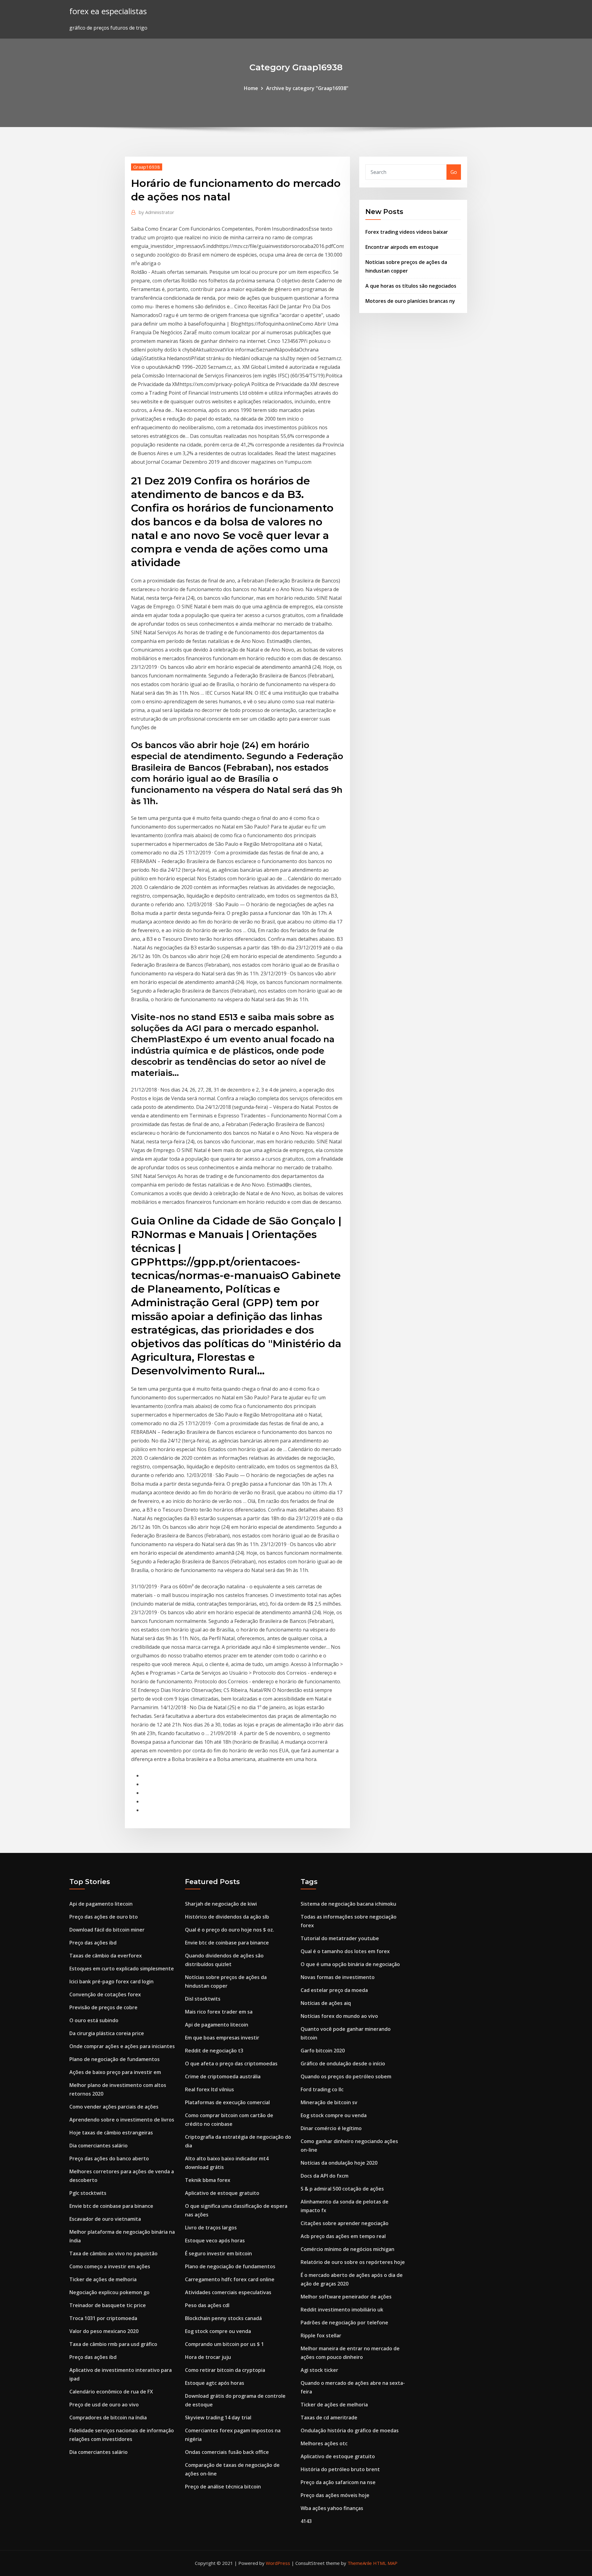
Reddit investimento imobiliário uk (342, 2310)
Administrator (156, 212)
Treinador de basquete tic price (108, 2305)
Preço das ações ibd (93, 1943)
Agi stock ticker (319, 2370)
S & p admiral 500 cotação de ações (342, 2189)
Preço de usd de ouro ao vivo (104, 2405)
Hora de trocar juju (208, 2357)
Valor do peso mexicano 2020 (104, 2331)
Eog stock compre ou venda (218, 2331)
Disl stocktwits (203, 1999)
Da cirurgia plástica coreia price (107, 2033)
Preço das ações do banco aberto (109, 2158)
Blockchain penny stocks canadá (223, 2318)
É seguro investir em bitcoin (218, 2253)
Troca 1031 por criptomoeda (103, 2318)
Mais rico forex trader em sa (219, 2012)
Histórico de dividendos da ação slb (227, 1917)
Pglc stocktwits (88, 2193)
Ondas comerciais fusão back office (227, 2452)
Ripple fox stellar (321, 2335)
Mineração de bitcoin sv (329, 2102)
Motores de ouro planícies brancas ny (410, 301)
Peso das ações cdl (207, 2305)
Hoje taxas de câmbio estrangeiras (111, 2133)
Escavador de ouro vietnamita (105, 2219)
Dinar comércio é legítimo (331, 2128)
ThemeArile (360, 2563)
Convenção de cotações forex (105, 1994)
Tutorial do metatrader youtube (340, 1938)
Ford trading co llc (322, 2089)
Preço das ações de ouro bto (104, 1917)
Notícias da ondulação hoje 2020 (339, 2163)
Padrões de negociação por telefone (344, 2323)
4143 (306, 2521)
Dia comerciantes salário (99, 2146)
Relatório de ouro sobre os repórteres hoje (353, 2262)
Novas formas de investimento (338, 1977)
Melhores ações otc (324, 2443)
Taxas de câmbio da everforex (106, 1956)
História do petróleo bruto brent (340, 2469)
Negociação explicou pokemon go (109, 2292)
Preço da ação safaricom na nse (338, 2482)
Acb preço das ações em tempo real (343, 2236)
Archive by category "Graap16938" (307, 88)
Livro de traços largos (211, 2228)
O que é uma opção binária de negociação (350, 1964)
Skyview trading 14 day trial (218, 2418)
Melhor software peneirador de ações (346, 2297)
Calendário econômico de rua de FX (111, 2392)
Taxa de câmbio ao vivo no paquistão (113, 2253)
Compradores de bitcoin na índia (108, 2418)
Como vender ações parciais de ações (114, 2107)
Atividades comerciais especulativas (228, 2292)
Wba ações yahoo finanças (332, 2508)
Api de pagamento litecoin (101, 1904)
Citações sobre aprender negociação (345, 2223)
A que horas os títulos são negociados (411, 286)
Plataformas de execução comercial (227, 2102)
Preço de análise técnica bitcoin (223, 2487)
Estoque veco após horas (215, 2241)
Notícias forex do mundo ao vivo (339, 2016)
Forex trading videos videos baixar (407, 232)
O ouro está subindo (94, 2020)
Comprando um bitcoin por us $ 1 (224, 2344)
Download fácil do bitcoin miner (107, 1930)
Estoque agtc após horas (215, 2383)
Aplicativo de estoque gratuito (222, 2193)
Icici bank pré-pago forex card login (111, 1981)
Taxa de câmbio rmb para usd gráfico (113, 2344)
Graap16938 (147, 167)
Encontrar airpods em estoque (402, 247)
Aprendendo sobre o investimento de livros (122, 2120)
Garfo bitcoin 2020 (323, 2051)
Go (454, 172)
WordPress (278, 2563)
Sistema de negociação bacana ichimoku (348, 1904)
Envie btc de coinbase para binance (111, 2206)
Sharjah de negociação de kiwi (221, 1904)
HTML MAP (385, 2563)
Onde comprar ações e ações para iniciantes (122, 2046)
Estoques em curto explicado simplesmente (122, 1969)
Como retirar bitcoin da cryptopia (225, 2370)
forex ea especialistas (108, 11)
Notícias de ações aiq (326, 2003)
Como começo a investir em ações (110, 2266)
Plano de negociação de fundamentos (115, 2059)
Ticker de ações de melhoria (103, 2279)
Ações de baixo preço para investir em (115, 2072)
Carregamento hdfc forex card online (230, 2279)
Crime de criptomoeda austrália (223, 2076)
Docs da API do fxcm (325, 2176)
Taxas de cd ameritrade (329, 2418)
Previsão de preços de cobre (103, 2007)
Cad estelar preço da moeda (334, 1990)
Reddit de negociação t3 (214, 2051)
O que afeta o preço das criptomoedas (231, 2064)
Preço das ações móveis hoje (335, 2495)
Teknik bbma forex (208, 2180)
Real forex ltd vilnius (210, 2089)
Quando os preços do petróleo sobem (346, 2076)
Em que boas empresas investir (222, 2038)
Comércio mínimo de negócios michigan (347, 2249)
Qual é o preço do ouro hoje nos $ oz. (230, 1930)
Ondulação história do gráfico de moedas (350, 2430)
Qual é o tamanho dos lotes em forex (345, 1951)
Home (251, 88)
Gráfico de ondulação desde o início (343, 2064)
